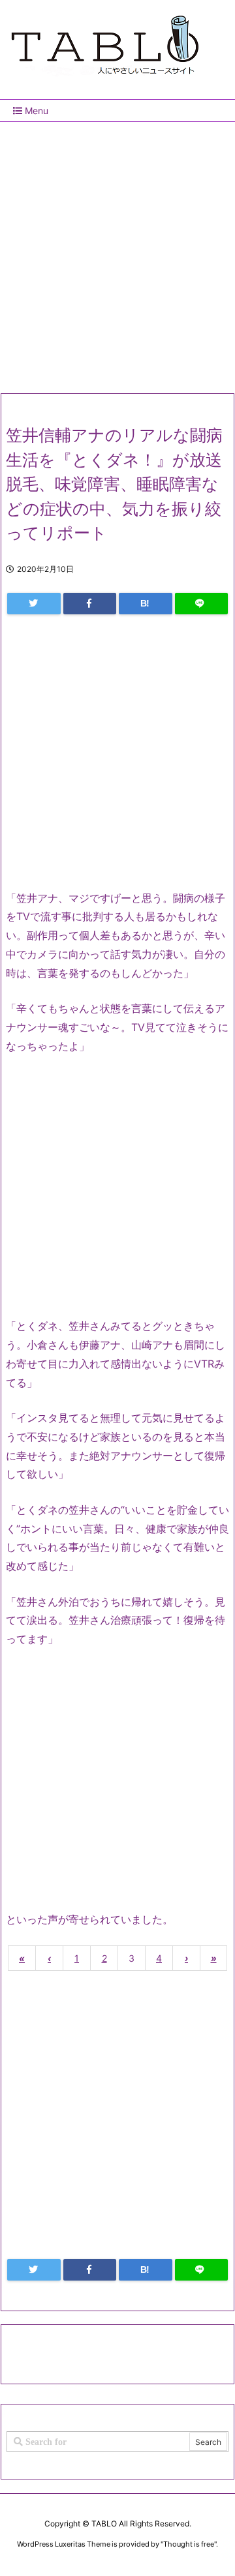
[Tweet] (34, 604)
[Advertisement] (117, 252)
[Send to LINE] (202, 604)
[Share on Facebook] (90, 604)
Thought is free (189, 2544)
